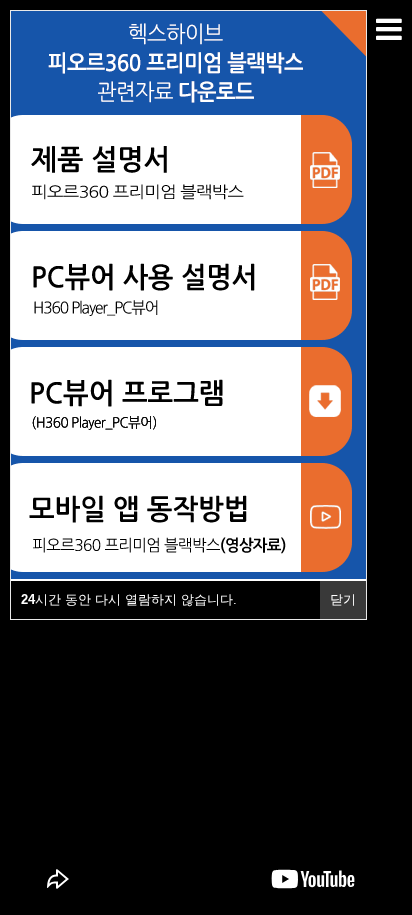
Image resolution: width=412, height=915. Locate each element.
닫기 (343, 599)
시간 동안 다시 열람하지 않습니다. (129, 599)
